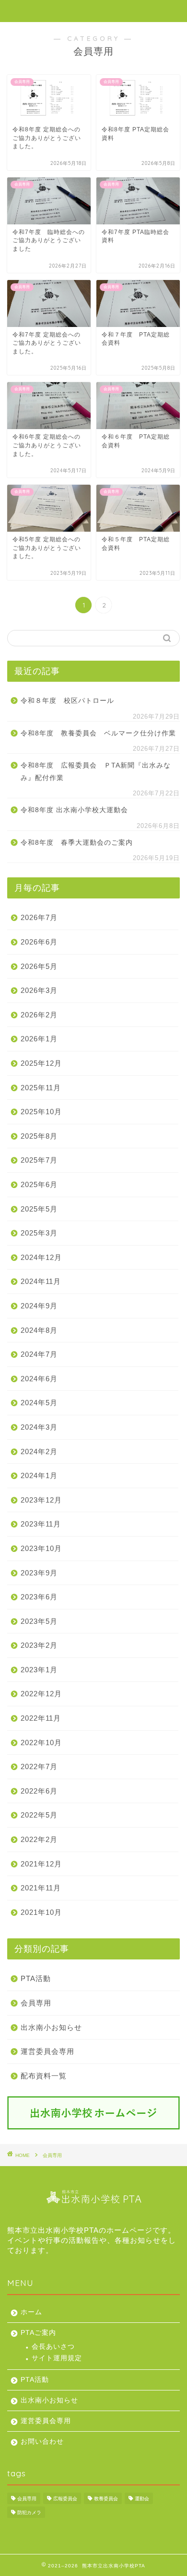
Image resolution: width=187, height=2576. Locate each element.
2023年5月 (39, 1621)
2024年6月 (39, 1379)
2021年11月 (41, 1888)
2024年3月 (39, 1427)
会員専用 (36, 2003)
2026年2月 (39, 1015)
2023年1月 (39, 1670)
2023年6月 (39, 1597)
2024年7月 (39, 1354)
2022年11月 (41, 1718)
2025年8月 (39, 1136)
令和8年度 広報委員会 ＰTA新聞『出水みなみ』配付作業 (96, 772)
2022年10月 (41, 1743)
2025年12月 (41, 1063)
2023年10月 (41, 1548)
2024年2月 (39, 1451)
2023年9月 (39, 1573)
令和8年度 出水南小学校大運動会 (74, 810)
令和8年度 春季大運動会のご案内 (77, 843)
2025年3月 (39, 1233)
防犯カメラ (29, 2512)
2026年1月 (39, 1039)
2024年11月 (41, 1281)
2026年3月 (39, 990)
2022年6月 (39, 1791)
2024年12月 (41, 1257)
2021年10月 (41, 1912)
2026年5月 (39, 966)
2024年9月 (39, 1306)
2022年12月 (41, 1694)
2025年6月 (39, 1184)
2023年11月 (41, 1524)
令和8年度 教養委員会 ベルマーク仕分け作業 (98, 733)
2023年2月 (39, 1645)
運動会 (142, 2499)
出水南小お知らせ (51, 2027)
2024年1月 (39, 1475)
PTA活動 (36, 1978)
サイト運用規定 (57, 2358)
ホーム (31, 2312)
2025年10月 (41, 1112)
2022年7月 (39, 1766)
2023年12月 (41, 1500)
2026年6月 (39, 942)
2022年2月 (39, 1839)
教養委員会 (106, 2499)
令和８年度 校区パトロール (67, 701)
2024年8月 (39, 1330)
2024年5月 (39, 1403)
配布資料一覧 (44, 2076)
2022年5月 (39, 1815)
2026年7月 (39, 917)
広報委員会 (65, 2499)
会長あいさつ (53, 2347)
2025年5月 (39, 1209)
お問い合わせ (42, 2442)
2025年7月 (39, 1160)
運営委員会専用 (47, 2051)
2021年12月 (41, 1864)
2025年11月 (41, 1088)
